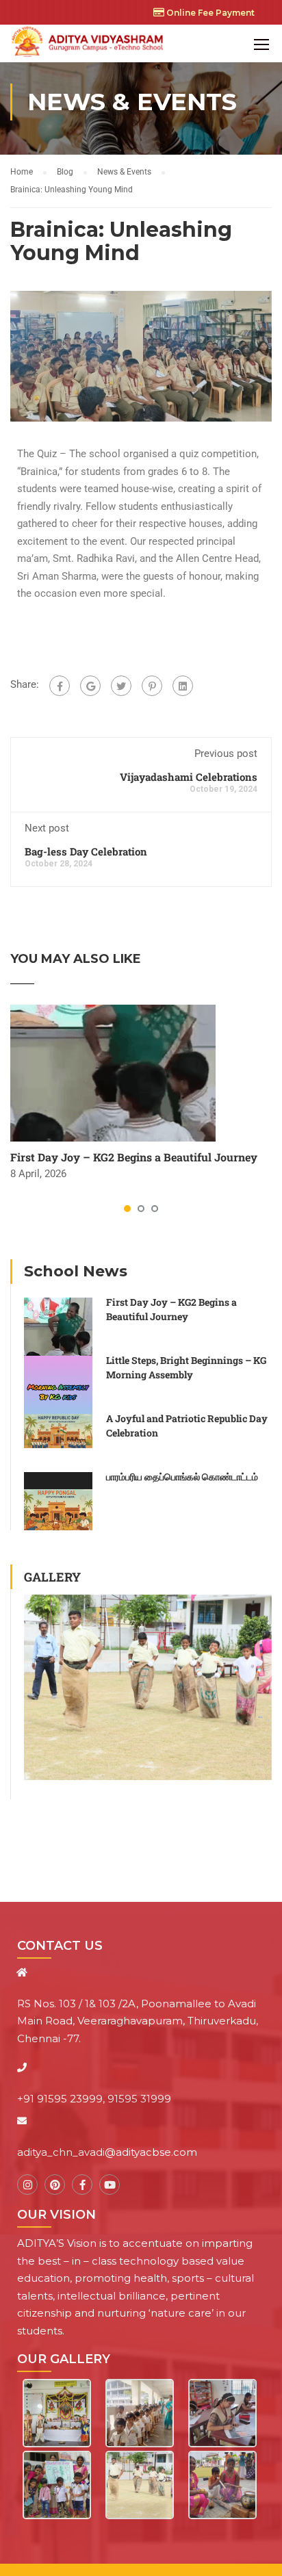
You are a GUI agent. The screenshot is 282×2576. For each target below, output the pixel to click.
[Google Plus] (90, 686)
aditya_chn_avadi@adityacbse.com (107, 2152)
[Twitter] (121, 686)
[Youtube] (110, 2185)
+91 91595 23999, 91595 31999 (94, 2099)
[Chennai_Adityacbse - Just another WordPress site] (90, 43)
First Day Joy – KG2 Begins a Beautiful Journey (134, 1157)
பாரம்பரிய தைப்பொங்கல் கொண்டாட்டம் (182, 1477)
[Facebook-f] (82, 2185)
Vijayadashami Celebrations (189, 777)
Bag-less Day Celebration (86, 851)
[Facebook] (60, 686)
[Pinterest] (152, 686)
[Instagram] (27, 2185)
